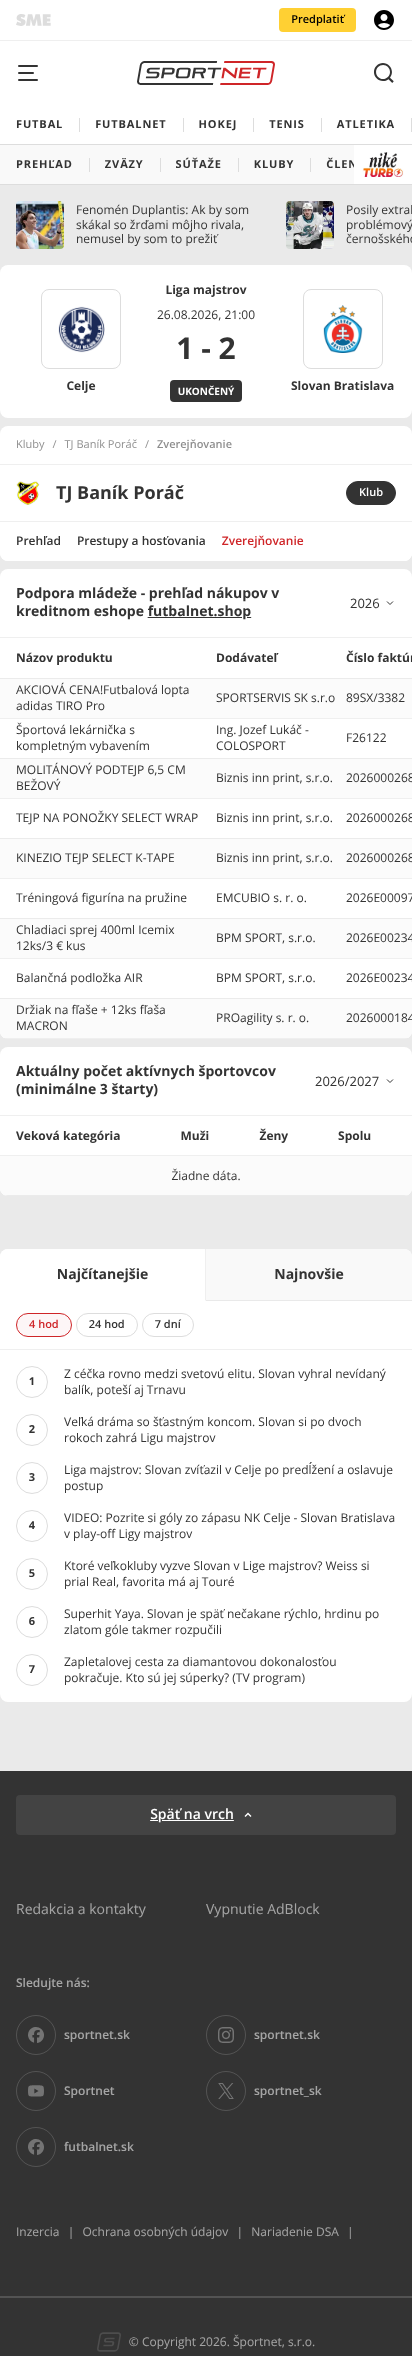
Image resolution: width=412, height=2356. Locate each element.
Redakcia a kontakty (81, 1908)
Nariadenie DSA (295, 2231)
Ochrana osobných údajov (155, 2231)
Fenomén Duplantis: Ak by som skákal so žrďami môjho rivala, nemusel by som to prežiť (162, 224)
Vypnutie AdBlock (263, 1908)
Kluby (30, 445)
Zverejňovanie (263, 540)
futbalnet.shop (200, 611)
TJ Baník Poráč (101, 445)
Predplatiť (317, 19)
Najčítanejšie (102, 1274)
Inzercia (37, 2231)
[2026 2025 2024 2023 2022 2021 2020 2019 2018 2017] (373, 603)
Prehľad (38, 540)
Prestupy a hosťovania (141, 540)
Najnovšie (308, 1274)
